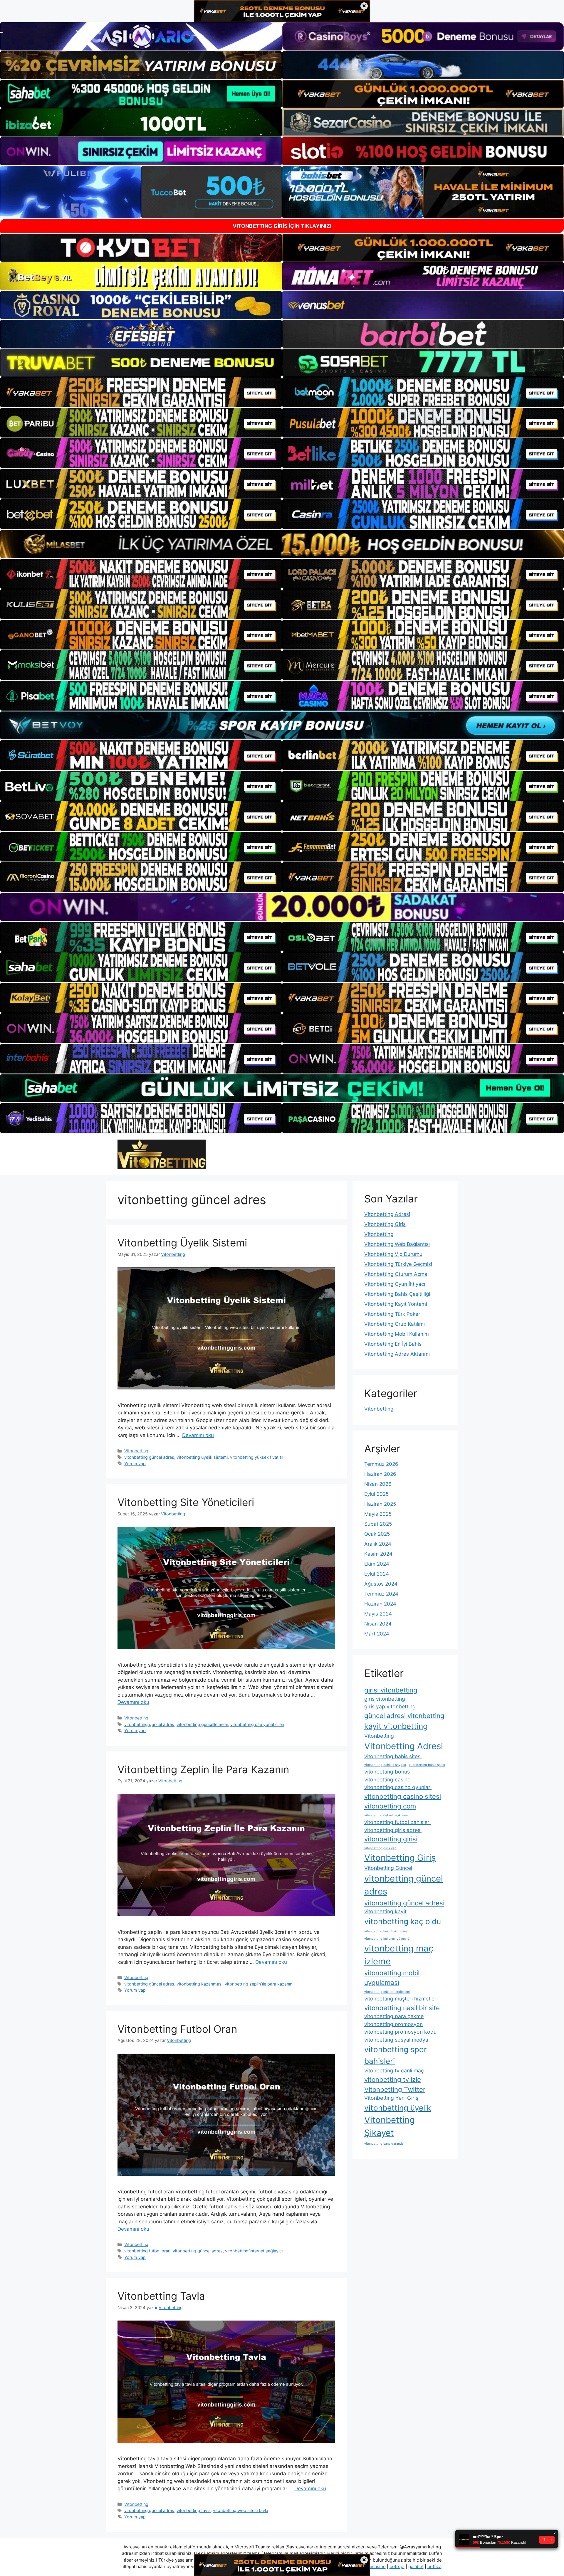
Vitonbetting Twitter (395, 2089)
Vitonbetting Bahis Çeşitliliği (397, 1294)
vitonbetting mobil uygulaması (392, 1978)
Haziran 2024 (380, 1604)
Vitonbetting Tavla (161, 2296)
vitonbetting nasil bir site (402, 2008)
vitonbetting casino (387, 1780)
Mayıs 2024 (378, 1614)
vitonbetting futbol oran (147, 2251)
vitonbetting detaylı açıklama (386, 1815)
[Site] (141, 392)
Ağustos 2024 (381, 1584)
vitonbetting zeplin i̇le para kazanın (258, 1984)
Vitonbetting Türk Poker (392, 1314)
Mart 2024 (377, 1634)
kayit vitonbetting (396, 1726)
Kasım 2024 (378, 1554)
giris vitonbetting (385, 1699)
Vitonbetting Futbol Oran (177, 2029)
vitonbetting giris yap (380, 1848)
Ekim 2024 (377, 1564)
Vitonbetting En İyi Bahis (393, 1344)
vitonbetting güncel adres (149, 1457)
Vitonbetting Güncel (388, 1868)
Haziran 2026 (380, 1474)
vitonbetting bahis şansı (427, 1765)
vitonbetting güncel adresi (404, 1903)
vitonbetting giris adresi (393, 1830)
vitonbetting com (390, 1806)
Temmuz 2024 (381, 1594)
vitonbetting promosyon (393, 2024)
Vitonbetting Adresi (387, 1214)
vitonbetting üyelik (398, 2108)
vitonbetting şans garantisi (384, 2144)
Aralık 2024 (378, 1544)
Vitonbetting (136, 1451)
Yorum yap (135, 1464)
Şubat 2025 (378, 1524)
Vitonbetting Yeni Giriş (391, 2098)
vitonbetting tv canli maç (394, 2071)
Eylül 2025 (376, 1494)
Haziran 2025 (380, 1504)
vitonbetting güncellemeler (202, 1724)
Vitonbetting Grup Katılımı (395, 1324)
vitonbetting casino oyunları (398, 1787)
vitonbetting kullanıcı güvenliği (387, 1939)
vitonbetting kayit (385, 1911)
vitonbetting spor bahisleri (396, 2055)
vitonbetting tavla (194, 2510)
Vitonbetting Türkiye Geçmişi (398, 1264)
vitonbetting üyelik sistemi (202, 1457)
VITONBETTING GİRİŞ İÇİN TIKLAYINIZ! (282, 226)
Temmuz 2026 (381, 1464)
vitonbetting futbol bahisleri (397, 1822)
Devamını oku (198, 1435)
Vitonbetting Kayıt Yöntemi (396, 1304)
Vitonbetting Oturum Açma (396, 1274)
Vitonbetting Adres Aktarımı (397, 1354)
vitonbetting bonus (387, 1772)
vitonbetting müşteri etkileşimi (387, 1992)
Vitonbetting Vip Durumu (393, 1254)
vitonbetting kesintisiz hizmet (386, 1931)
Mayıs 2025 (378, 1514)
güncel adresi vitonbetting (404, 1716)
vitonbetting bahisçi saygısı (385, 1765)
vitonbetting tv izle (393, 2079)
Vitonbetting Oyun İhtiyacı (395, 1284)
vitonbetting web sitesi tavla (241, 2510)
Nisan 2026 (378, 1484)
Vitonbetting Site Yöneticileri (186, 1502)
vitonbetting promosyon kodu (400, 2032)
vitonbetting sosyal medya (396, 2040)
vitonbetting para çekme (394, 2016)
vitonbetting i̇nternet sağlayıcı (254, 2251)
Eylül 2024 (377, 1574)
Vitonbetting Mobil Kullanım (397, 1334)
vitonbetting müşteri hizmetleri (401, 1999)
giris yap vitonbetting (390, 1706)
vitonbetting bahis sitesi (393, 1756)
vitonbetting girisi (391, 1839)
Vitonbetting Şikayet (390, 2126)
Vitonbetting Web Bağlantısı (397, 1244)
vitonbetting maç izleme (399, 1955)
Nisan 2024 (378, 1624)
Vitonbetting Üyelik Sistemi (182, 1243)
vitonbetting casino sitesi (403, 1796)
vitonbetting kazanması (199, 1984)
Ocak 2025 (377, 1534)
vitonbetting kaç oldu (403, 1921)
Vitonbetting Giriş (385, 1224)
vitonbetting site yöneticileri (257, 1724)
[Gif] (282, 544)
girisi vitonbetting (391, 1690)
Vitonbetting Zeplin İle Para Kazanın (203, 1769)
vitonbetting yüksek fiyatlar (257, 1457)
